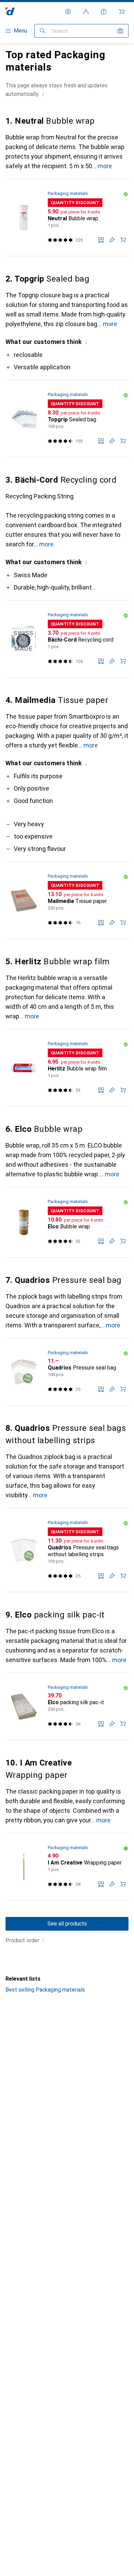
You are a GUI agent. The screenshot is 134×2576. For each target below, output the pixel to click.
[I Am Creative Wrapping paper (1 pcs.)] (67, 1867)
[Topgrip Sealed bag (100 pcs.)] (67, 419)
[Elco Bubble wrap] (67, 1222)
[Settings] (68, 12)
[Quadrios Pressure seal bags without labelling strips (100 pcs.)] (67, 1550)
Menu (20, 31)
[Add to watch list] (112, 240)
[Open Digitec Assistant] (104, 12)
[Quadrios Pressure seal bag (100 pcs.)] (67, 1372)
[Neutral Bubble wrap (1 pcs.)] (67, 218)
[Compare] (101, 240)
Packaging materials (68, 193)
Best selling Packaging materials (45, 1990)
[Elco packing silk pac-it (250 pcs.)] (67, 1707)
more (105, 166)
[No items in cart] (122, 12)
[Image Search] (120, 31)
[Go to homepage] (10, 11)
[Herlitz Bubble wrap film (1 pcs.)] (67, 1068)
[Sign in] (86, 12)
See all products (67, 1924)
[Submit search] (43, 31)
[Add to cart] (123, 240)
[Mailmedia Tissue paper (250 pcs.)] (67, 900)
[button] (43, 94)
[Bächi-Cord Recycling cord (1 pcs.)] (67, 639)
